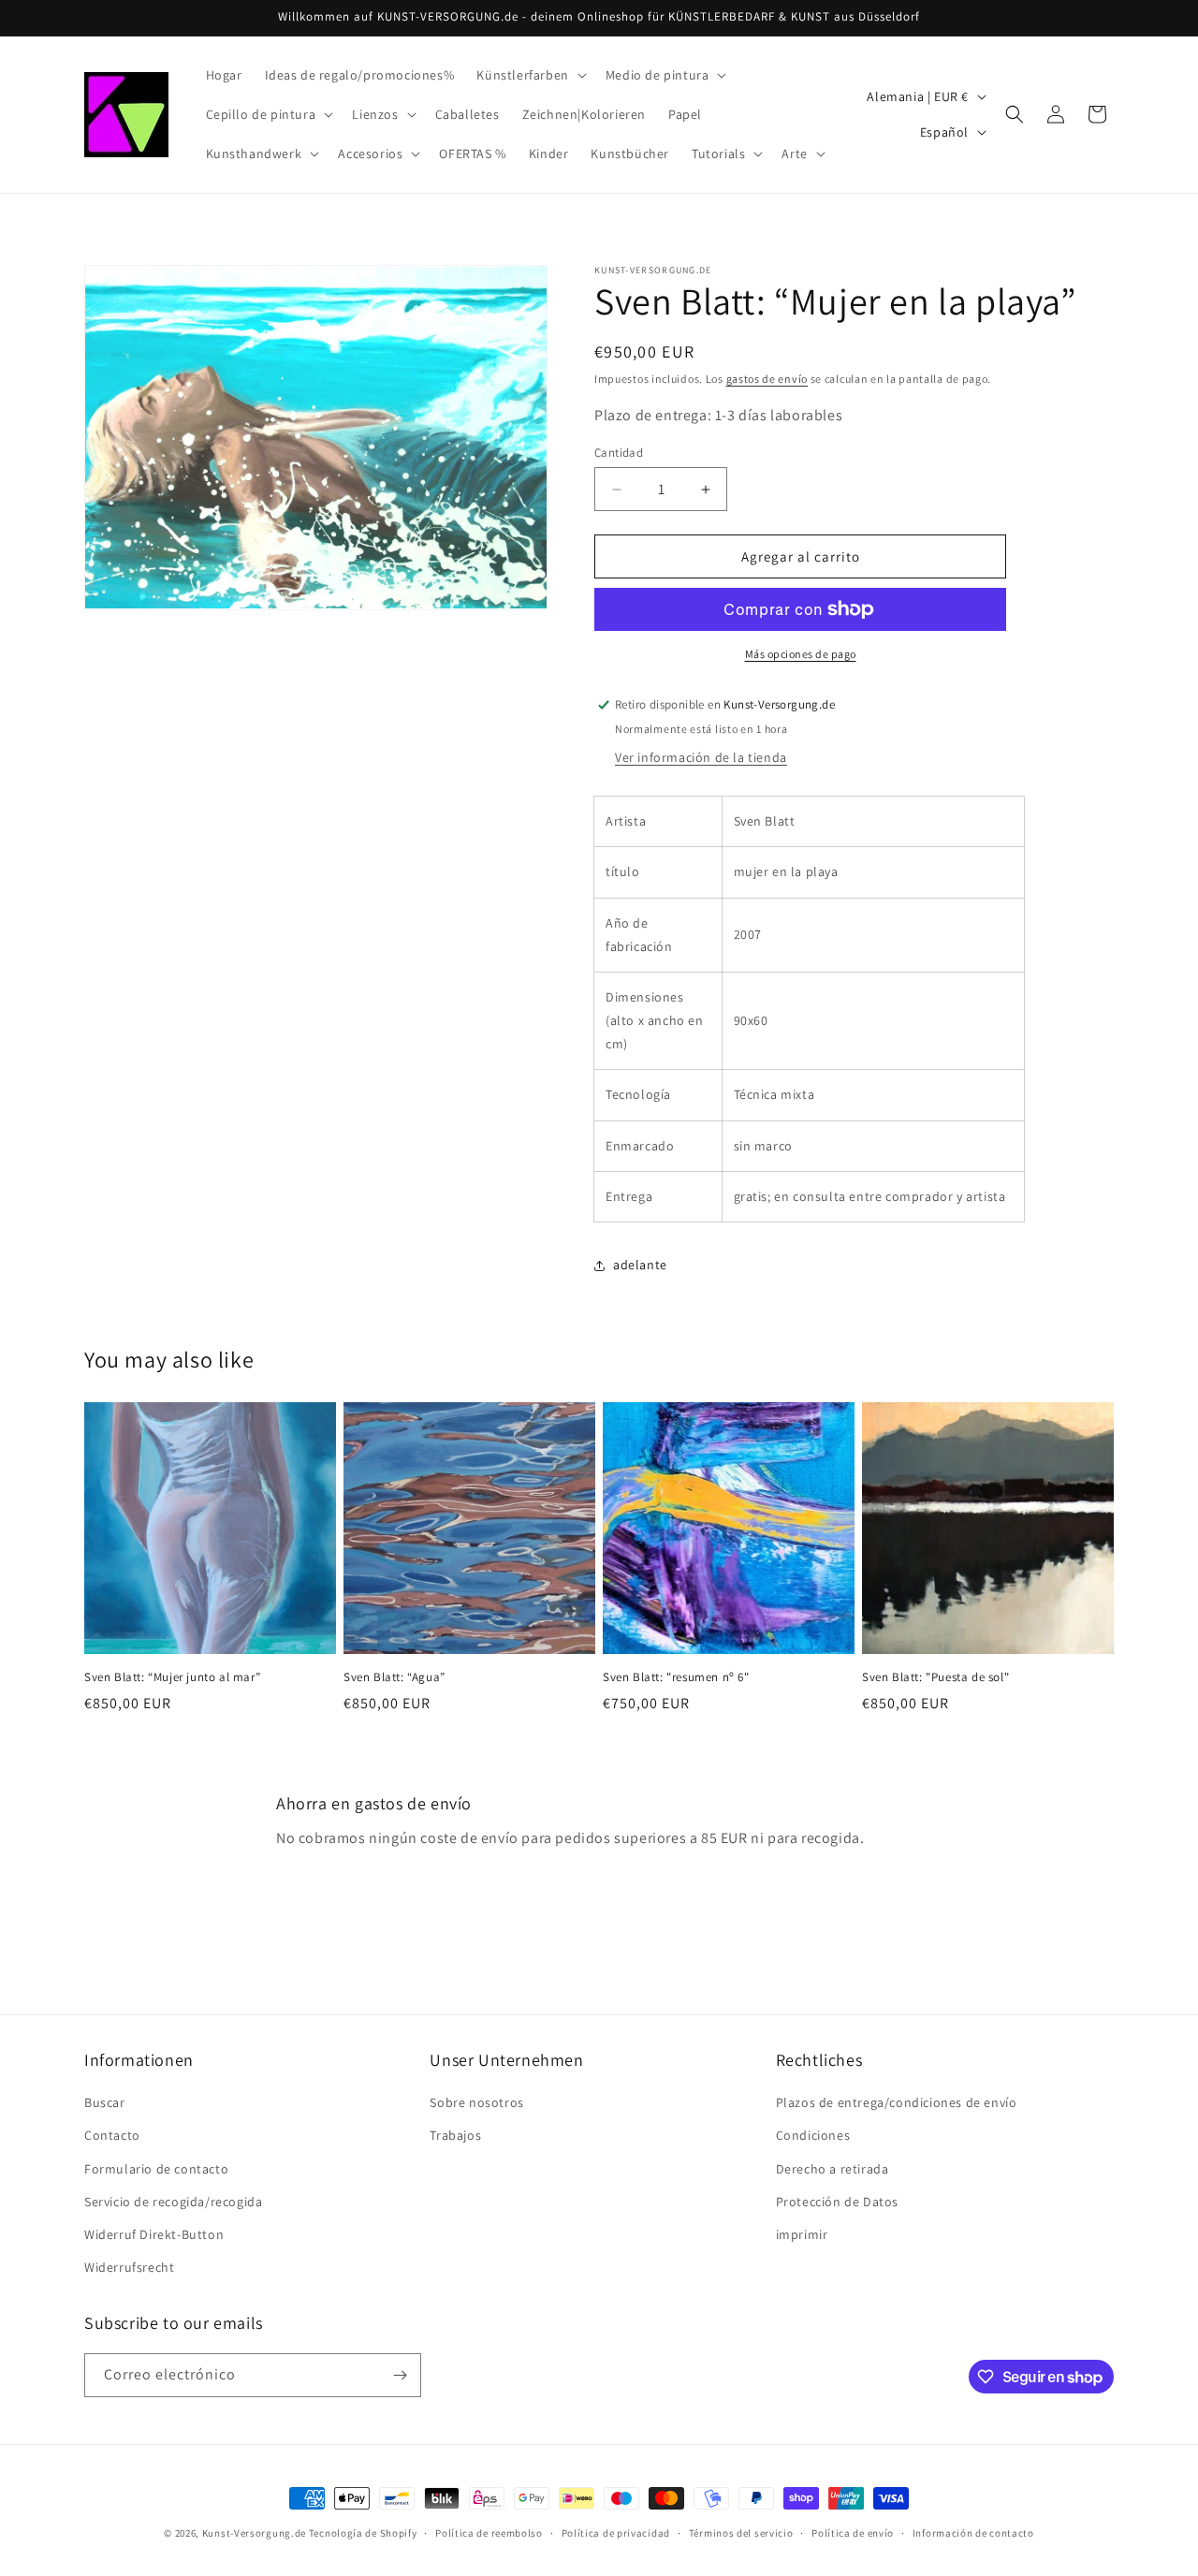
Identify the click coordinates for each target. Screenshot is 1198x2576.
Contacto (112, 2135)
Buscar (105, 2102)
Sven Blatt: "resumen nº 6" (676, 1677)
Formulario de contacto (156, 2169)
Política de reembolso (489, 2533)
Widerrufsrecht (129, 2267)
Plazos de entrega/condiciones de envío (897, 2102)
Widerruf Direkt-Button (154, 2234)
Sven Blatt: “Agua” (394, 1677)
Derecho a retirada (833, 2169)
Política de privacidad (616, 2533)
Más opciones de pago (801, 654)
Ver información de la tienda (701, 757)
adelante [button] (640, 1265)
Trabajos (455, 2135)
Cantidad (619, 453)
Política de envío (853, 2533)
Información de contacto (973, 2533)
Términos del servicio (741, 2533)
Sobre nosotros (476, 2102)
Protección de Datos (837, 2202)
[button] (529, 75)
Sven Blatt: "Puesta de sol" (935, 1677)
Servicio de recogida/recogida (173, 2202)
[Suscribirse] (400, 2375)
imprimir (802, 2234)
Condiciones (813, 2135)
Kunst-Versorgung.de (254, 2533)
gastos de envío (767, 379)
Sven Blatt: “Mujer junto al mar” (172, 1677)
